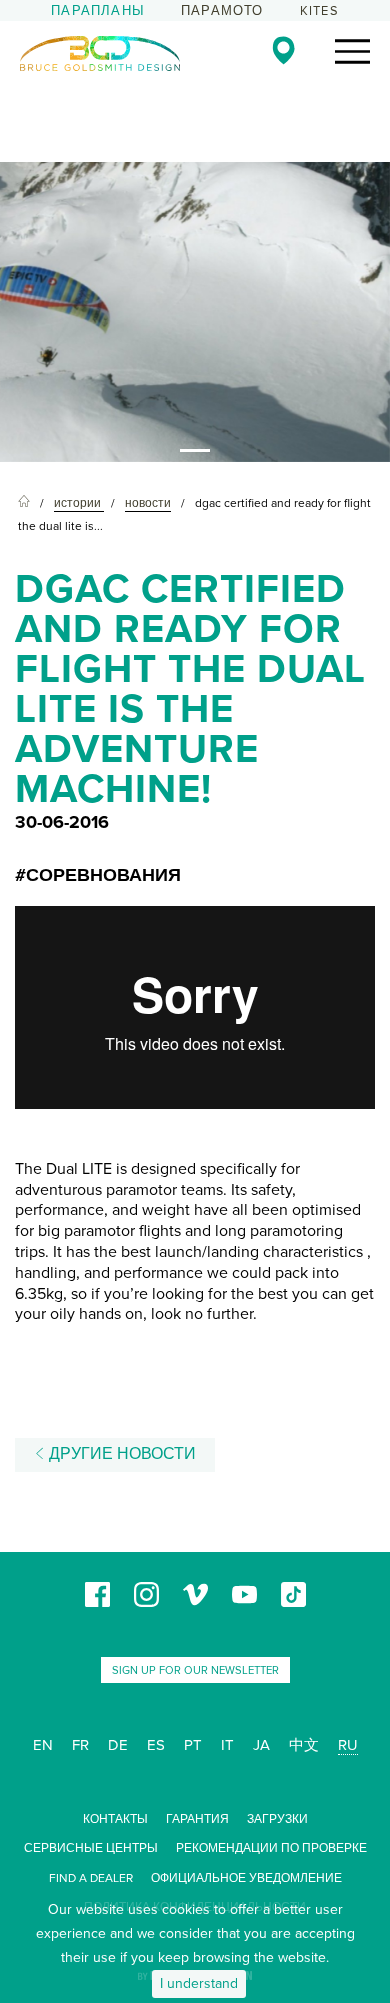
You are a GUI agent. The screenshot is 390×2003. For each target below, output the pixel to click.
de (118, 1745)
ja (261, 1745)
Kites (319, 11)
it (227, 1745)
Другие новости (120, 1454)
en (43, 1745)
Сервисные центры (91, 1848)
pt (193, 1745)
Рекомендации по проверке (271, 1848)
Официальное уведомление (246, 1878)
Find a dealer (91, 1878)
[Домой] (24, 503)
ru (348, 1745)
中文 (304, 1745)
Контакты (115, 1819)
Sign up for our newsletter (195, 1670)
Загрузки (277, 1819)
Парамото (222, 11)
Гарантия (197, 1819)
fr (80, 1745)
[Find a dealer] (283, 50)
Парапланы (98, 11)
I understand (199, 1983)
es (156, 1745)
